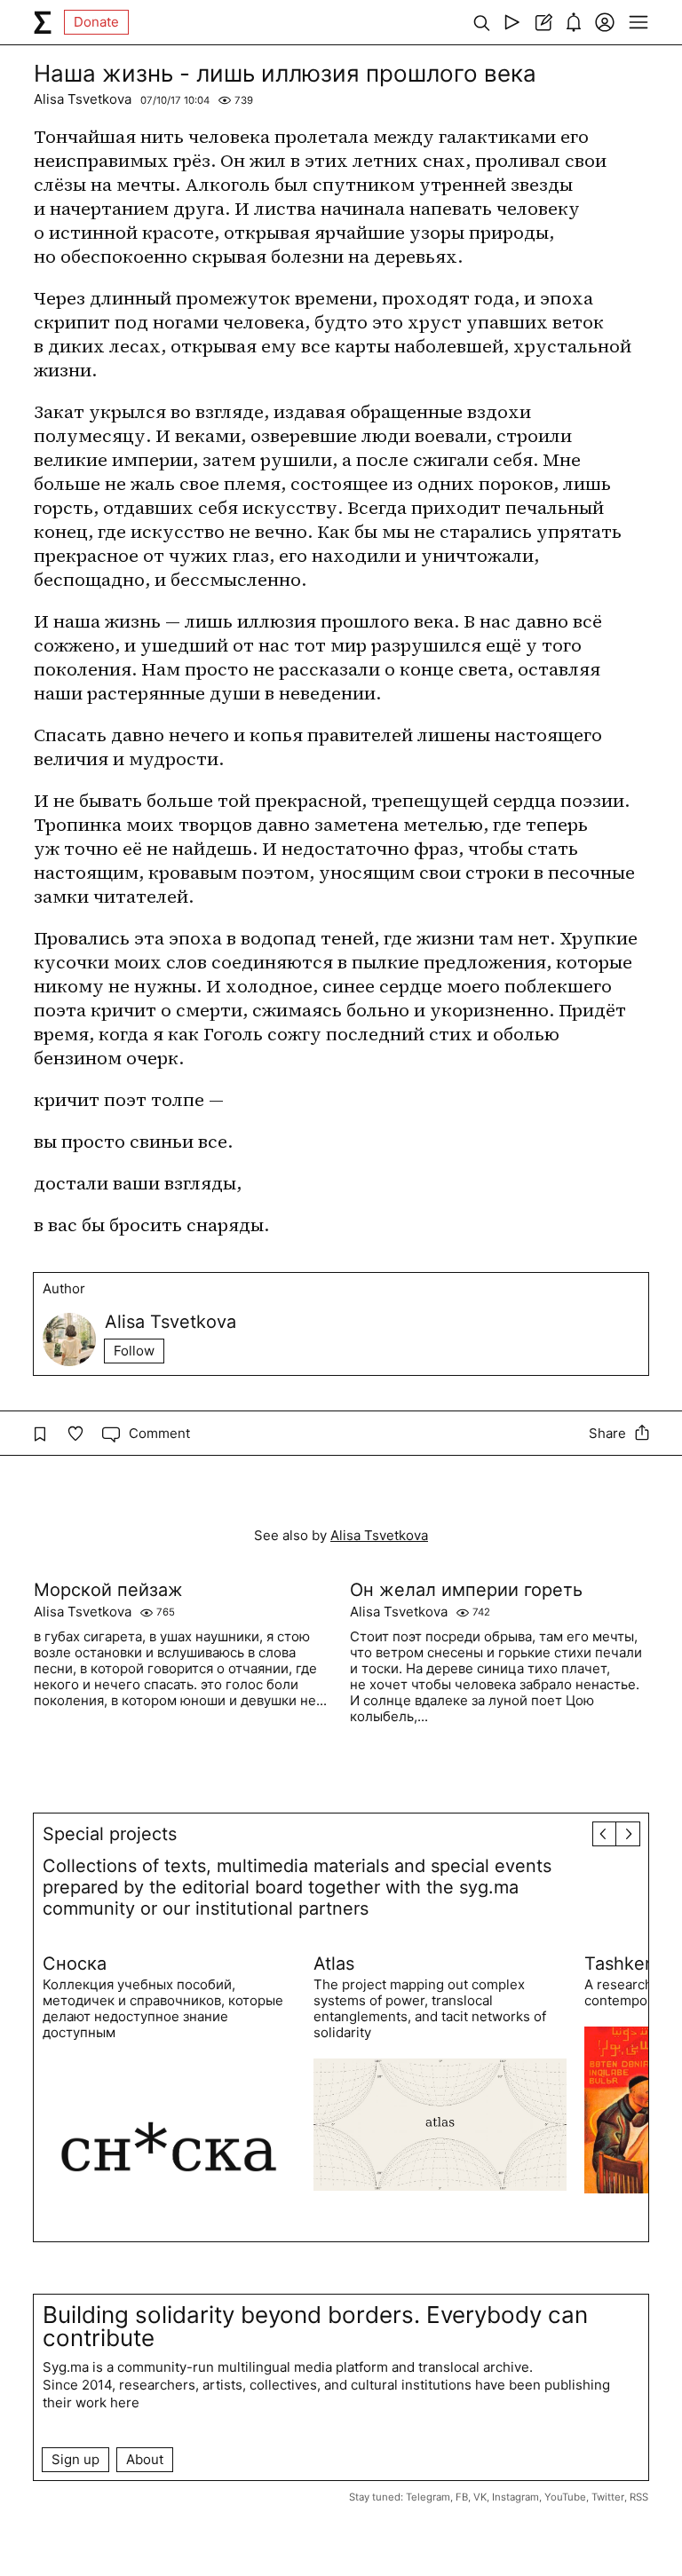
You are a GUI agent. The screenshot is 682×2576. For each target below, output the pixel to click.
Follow (134, 1351)
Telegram (428, 2497)
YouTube (565, 2497)
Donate (96, 22)
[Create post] (543, 22)
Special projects (110, 1834)
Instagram (515, 2497)
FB (462, 2497)
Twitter (608, 2497)
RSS (639, 2497)
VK (480, 2497)
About (145, 2459)
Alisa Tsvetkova (83, 99)
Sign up (75, 2459)
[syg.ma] (43, 22)
